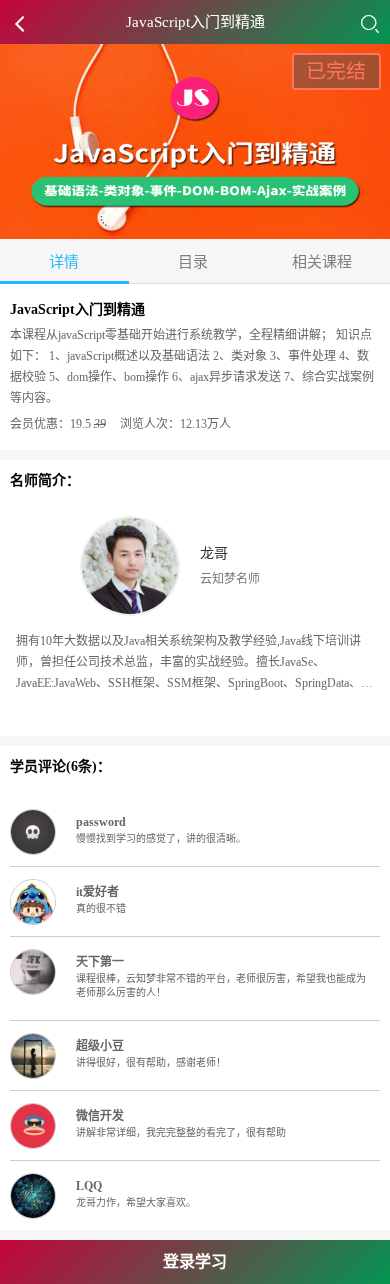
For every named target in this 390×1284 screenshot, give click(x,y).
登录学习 (195, 1261)
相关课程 (322, 262)
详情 (64, 262)
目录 (193, 262)
